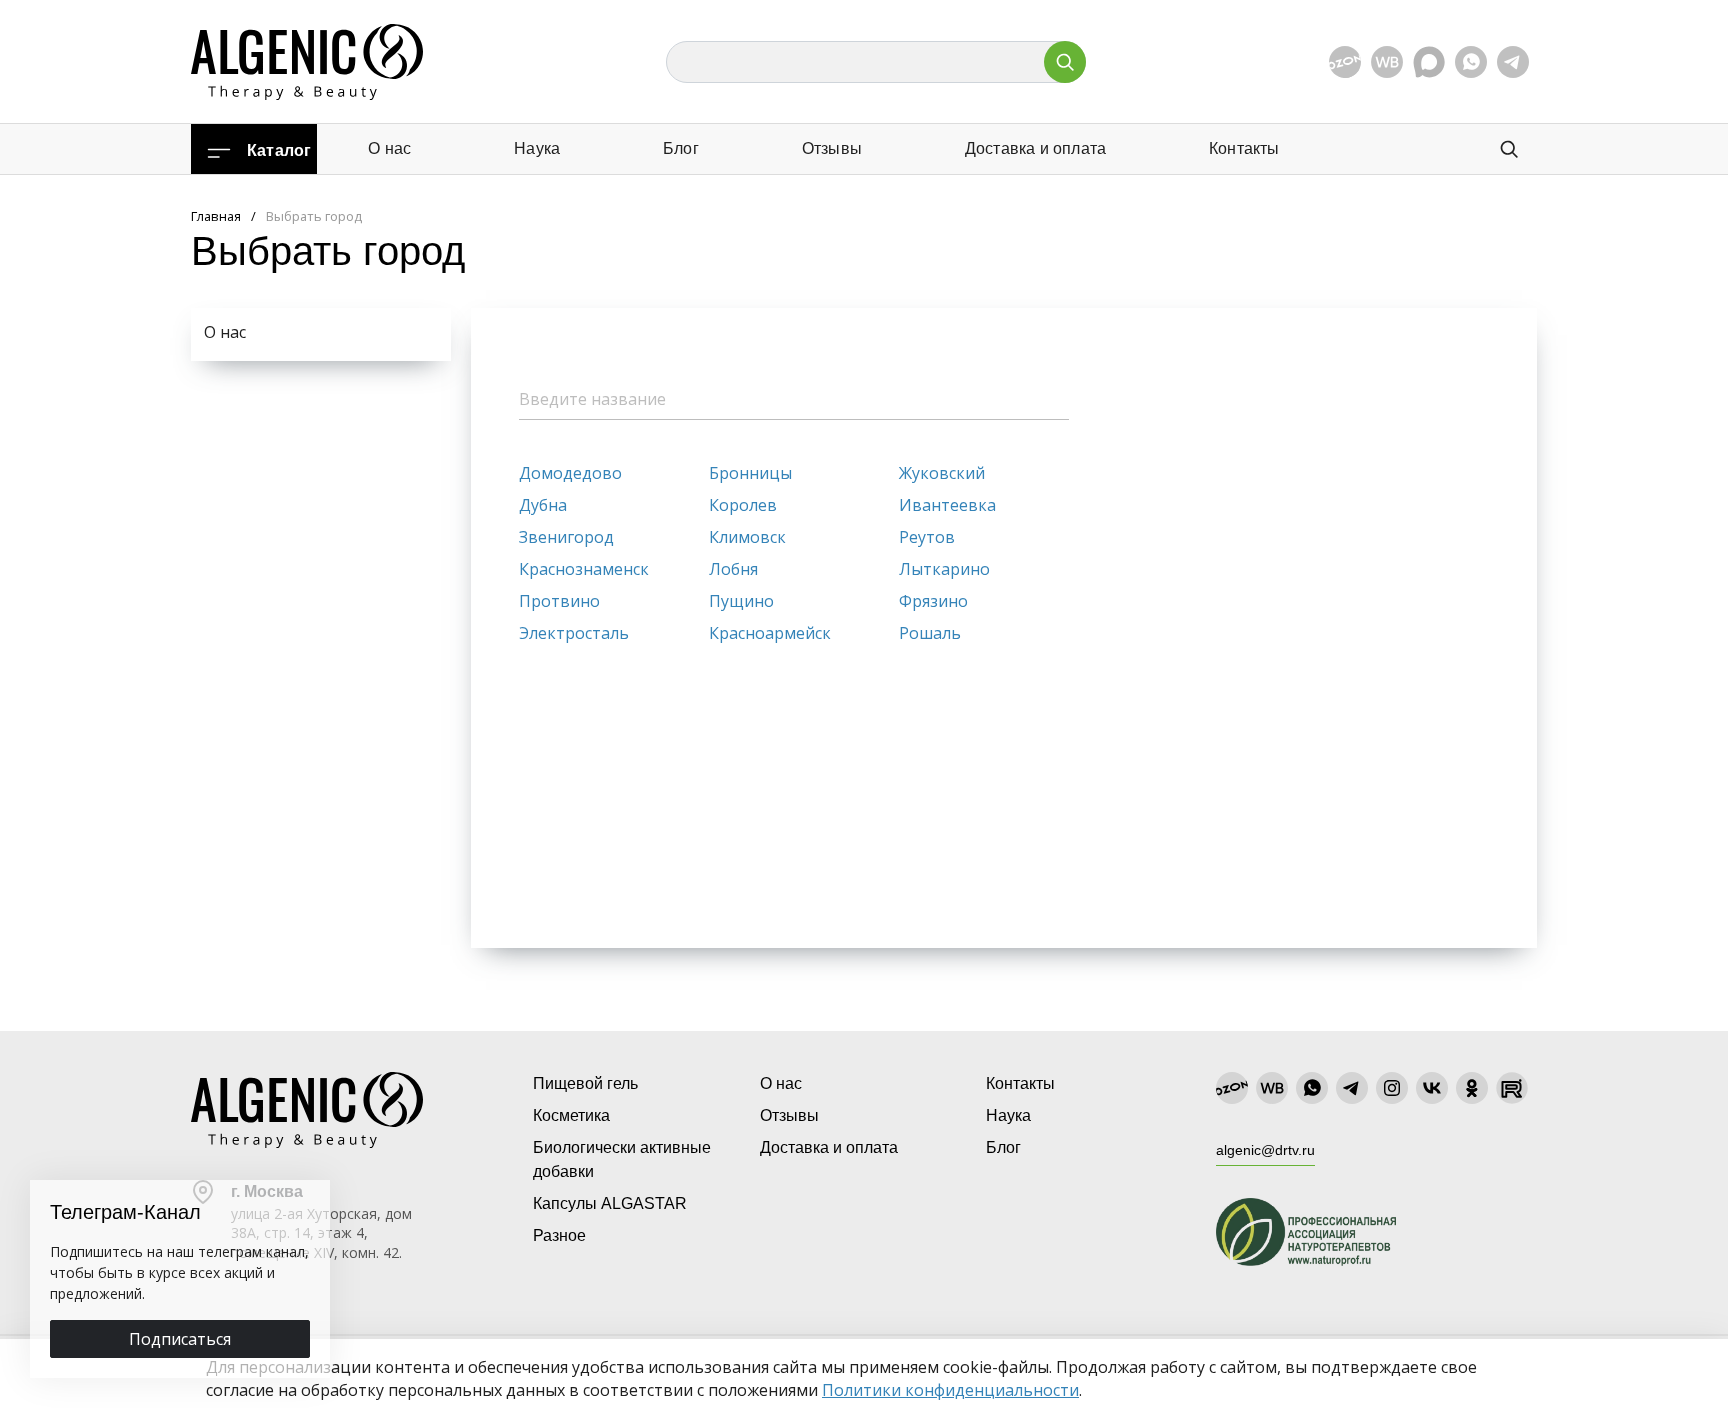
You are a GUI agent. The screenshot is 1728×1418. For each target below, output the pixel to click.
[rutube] (1512, 1088)
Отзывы (832, 148)
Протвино (559, 601)
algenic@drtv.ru (1265, 1150)
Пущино (741, 601)
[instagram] (1392, 1088)
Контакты (1244, 148)
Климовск (747, 537)
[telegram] (1513, 62)
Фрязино (933, 601)
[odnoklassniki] (1472, 1088)
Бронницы (750, 473)
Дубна (543, 505)
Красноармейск (770, 633)
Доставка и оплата (1035, 148)
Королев (743, 505)
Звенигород (566, 537)
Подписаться (180, 1339)
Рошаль (930, 633)
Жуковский (942, 473)
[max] (1429, 62)
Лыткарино (944, 569)
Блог (681, 148)
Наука (537, 148)
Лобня (733, 569)
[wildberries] (1387, 62)
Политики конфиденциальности (950, 1390)
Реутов (927, 537)
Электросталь (574, 633)
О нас (389, 148)
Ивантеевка (947, 505)
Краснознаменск (584, 569)
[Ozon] (1345, 62)
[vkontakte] (1432, 1088)
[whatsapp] (1471, 62)
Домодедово (570, 473)
